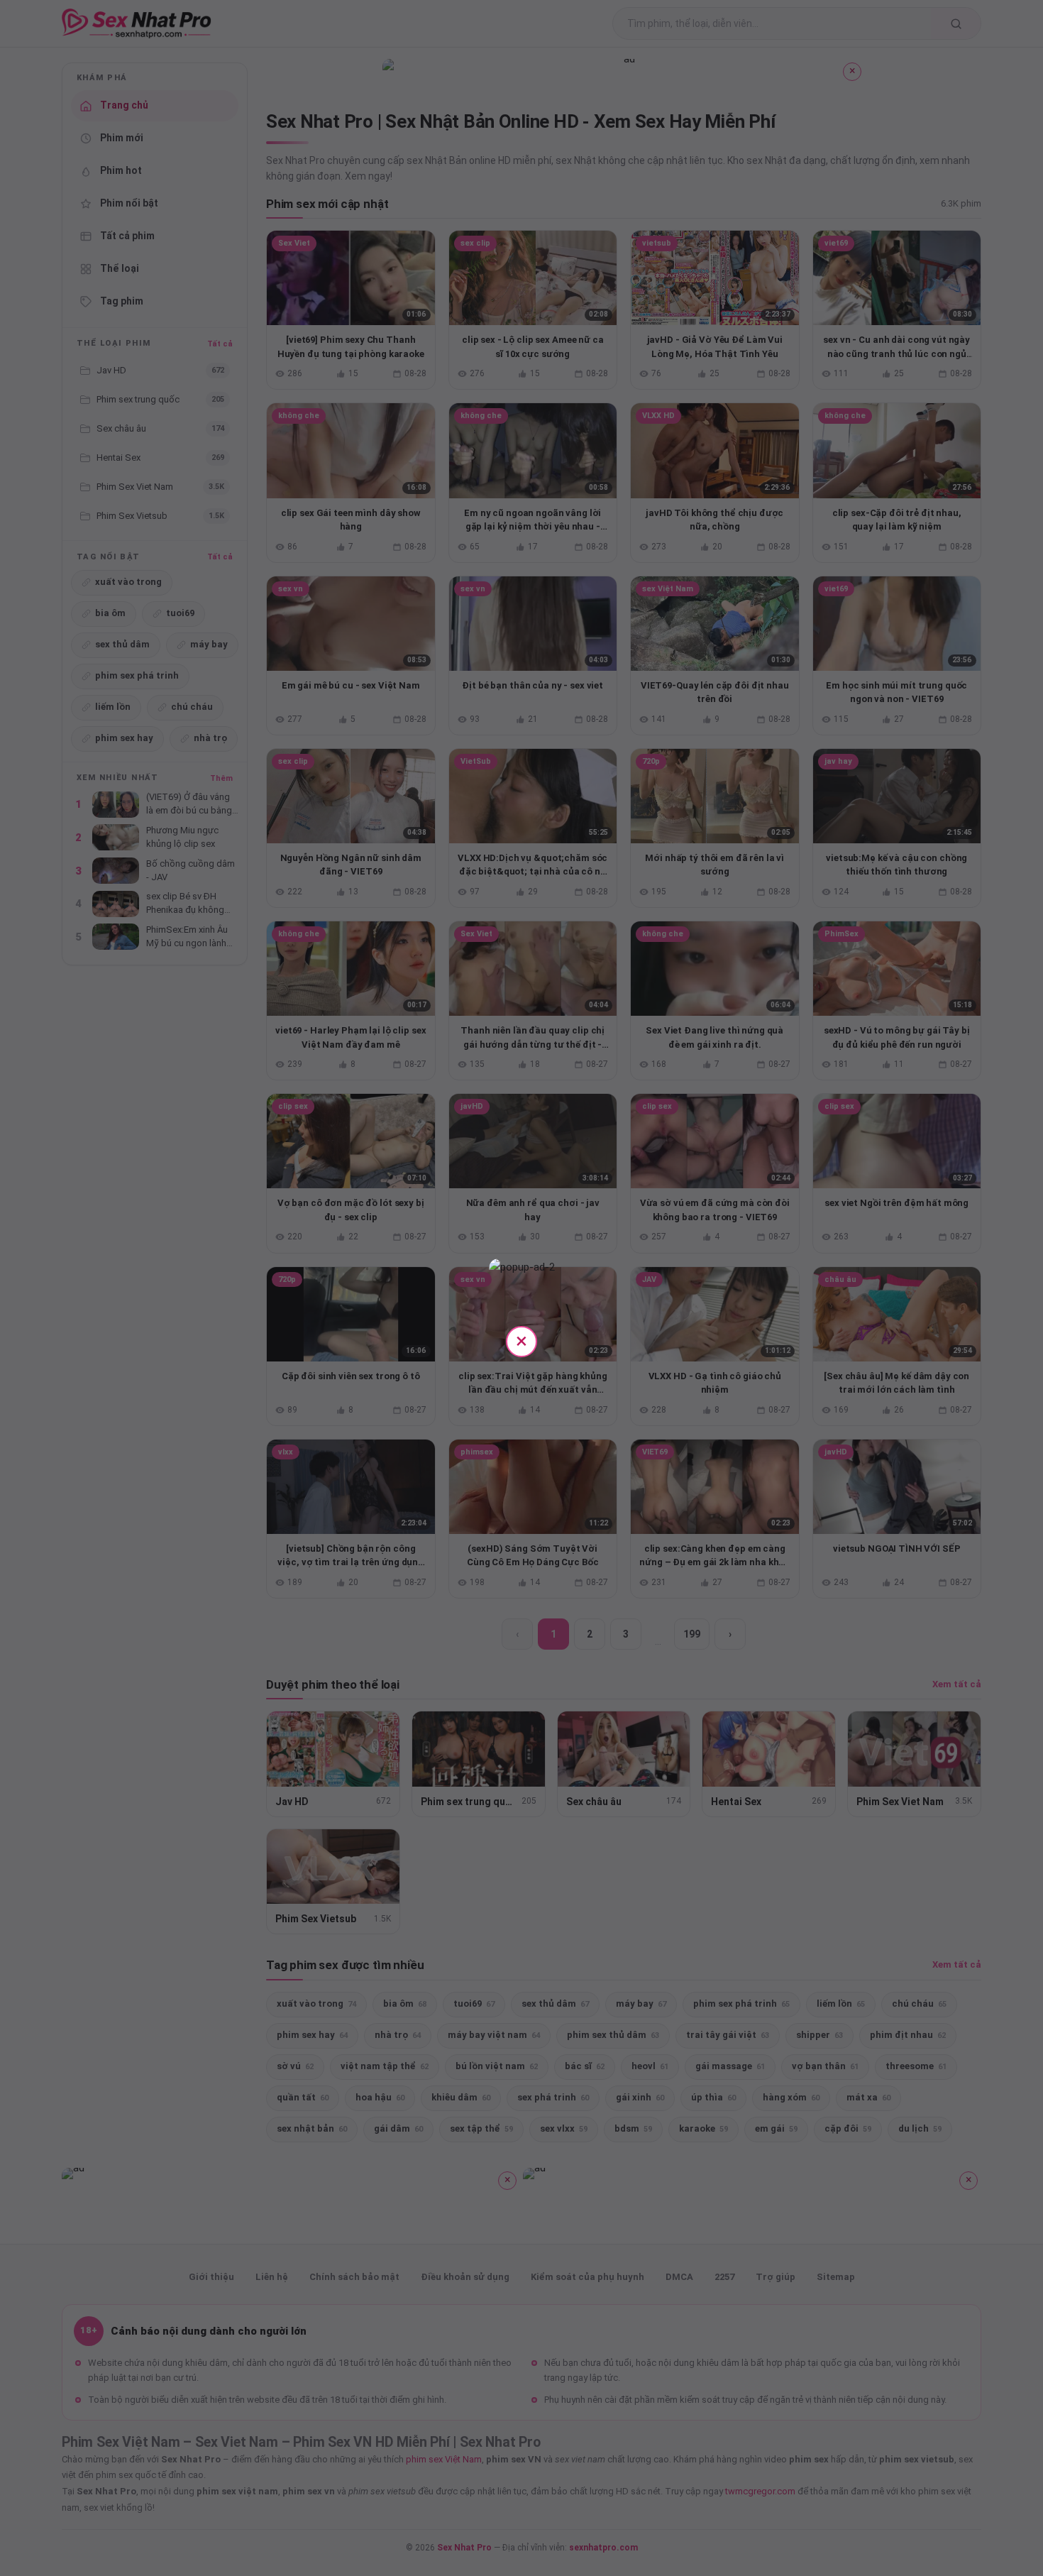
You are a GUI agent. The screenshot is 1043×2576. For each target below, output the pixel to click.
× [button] (521, 1341)
